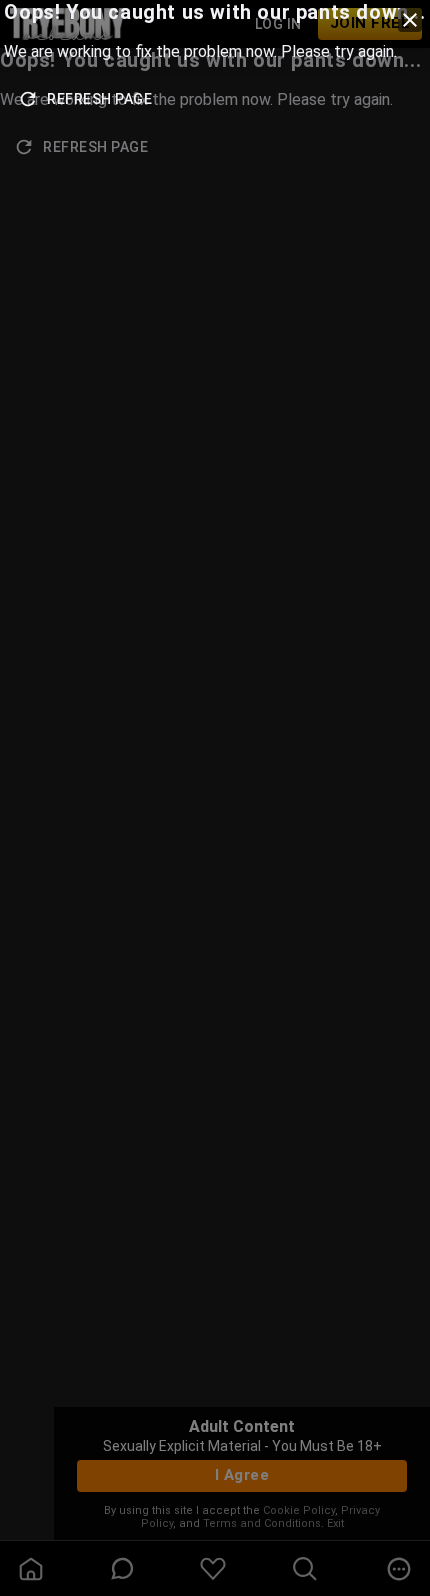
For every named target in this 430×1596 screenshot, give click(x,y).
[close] (410, 20)
